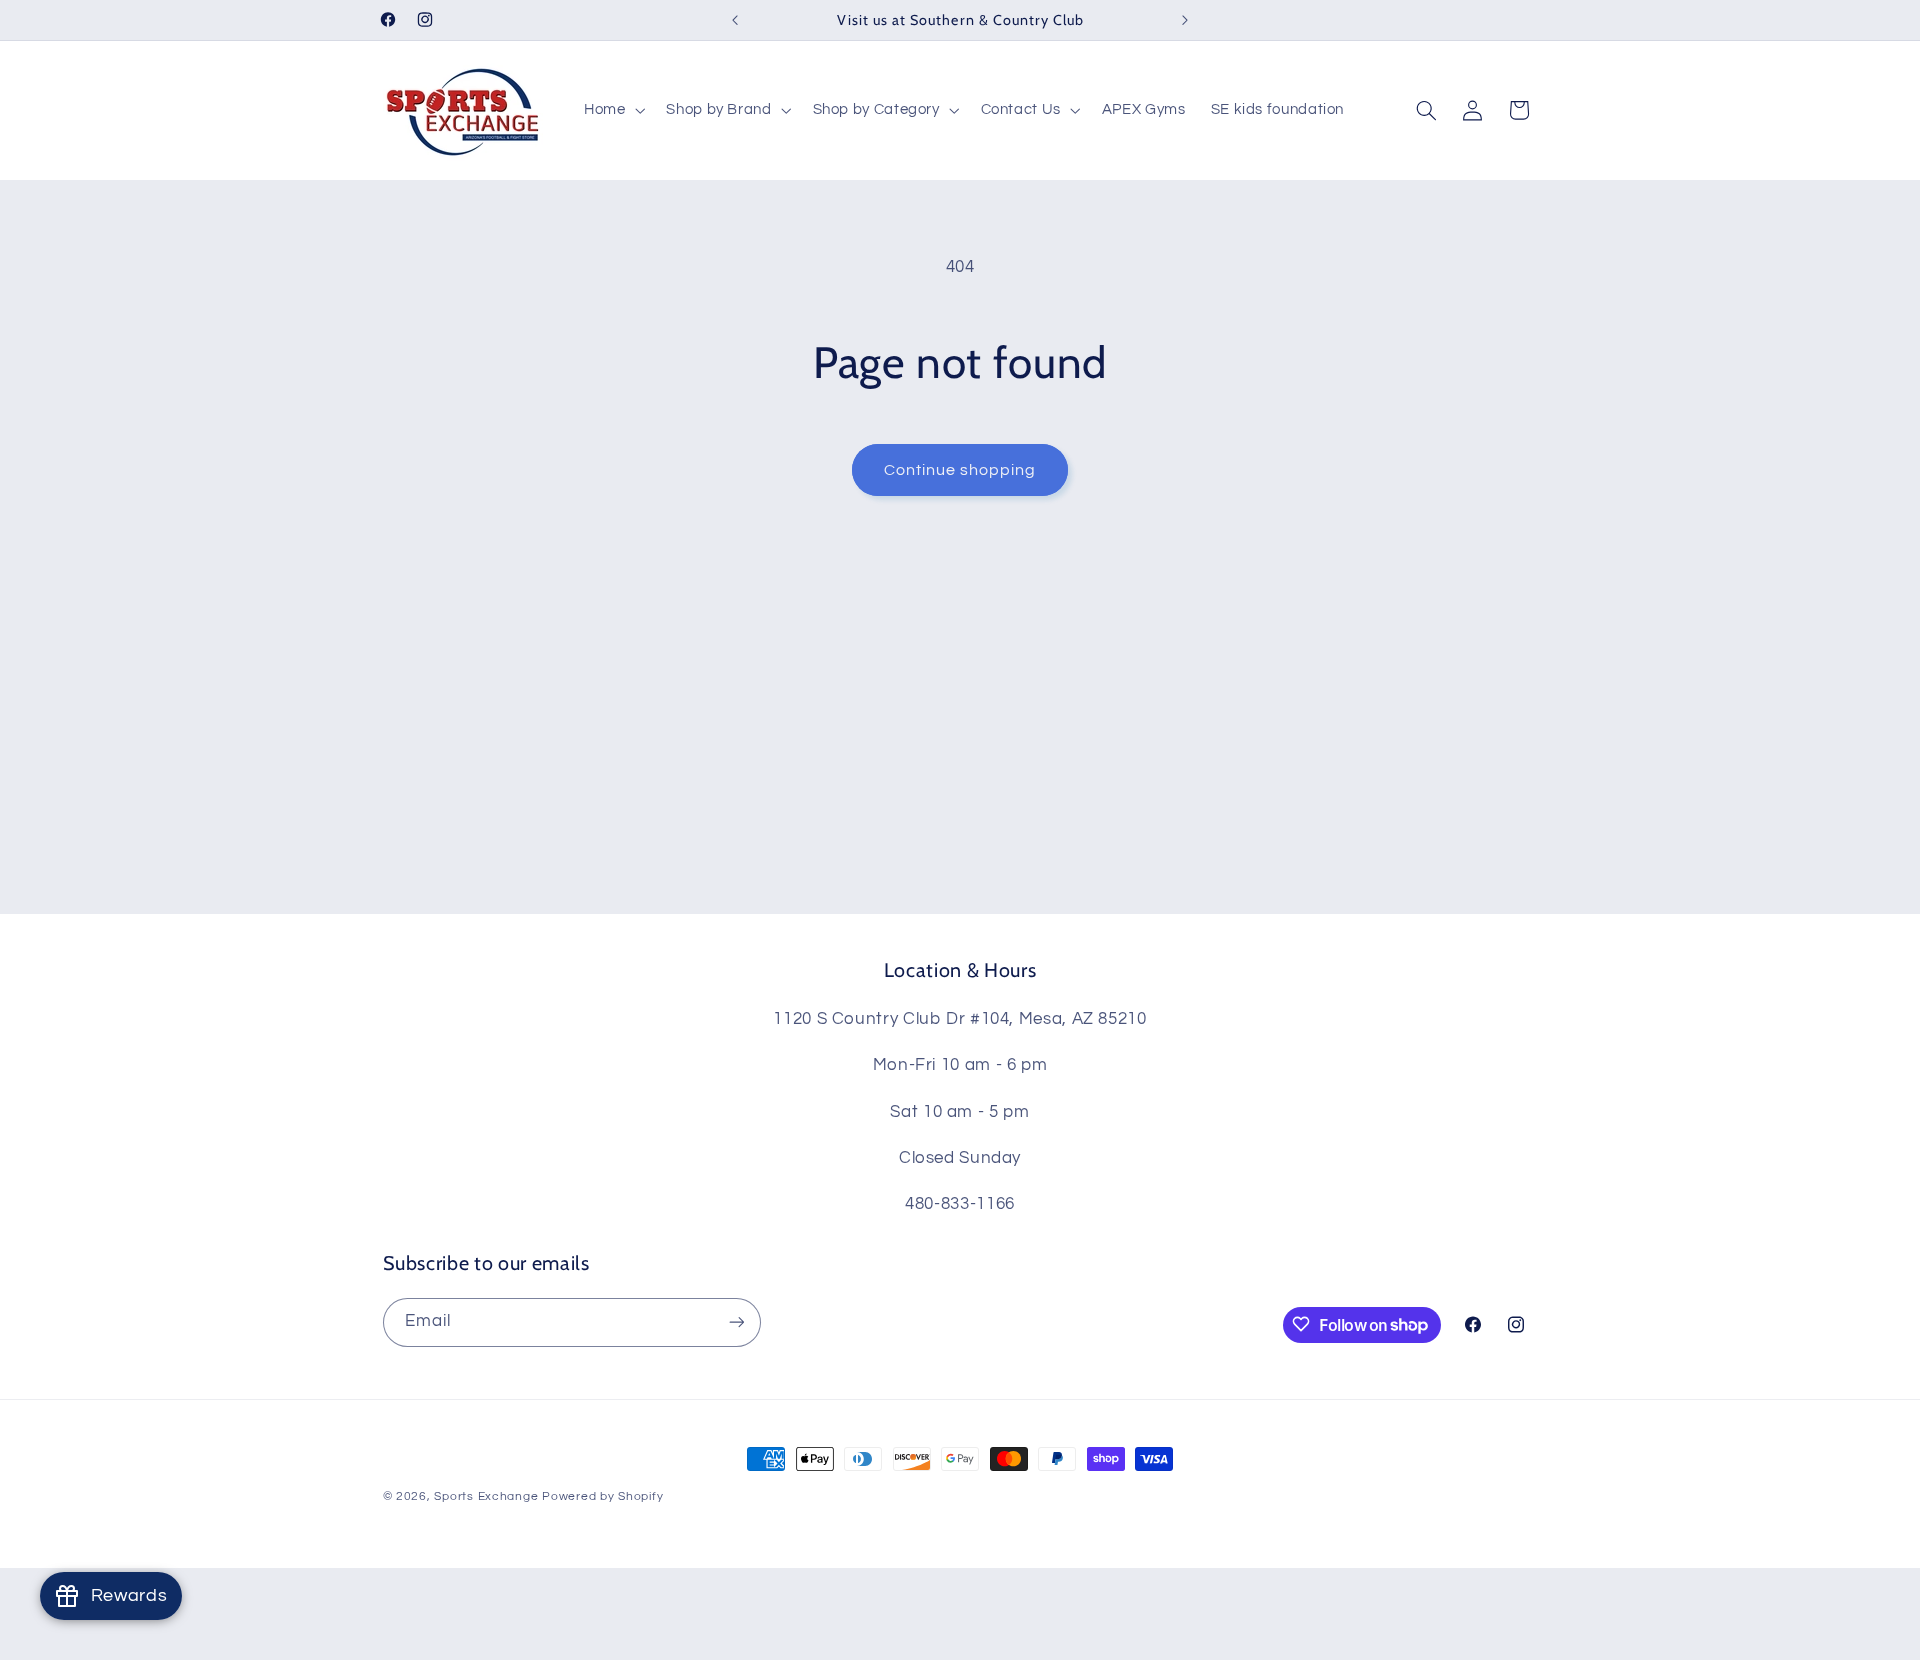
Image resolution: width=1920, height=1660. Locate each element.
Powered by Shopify (602, 1496)
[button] (612, 110)
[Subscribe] (736, 1321)
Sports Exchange (486, 1496)
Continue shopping (960, 470)
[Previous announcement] (735, 20)
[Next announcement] (1185, 20)
